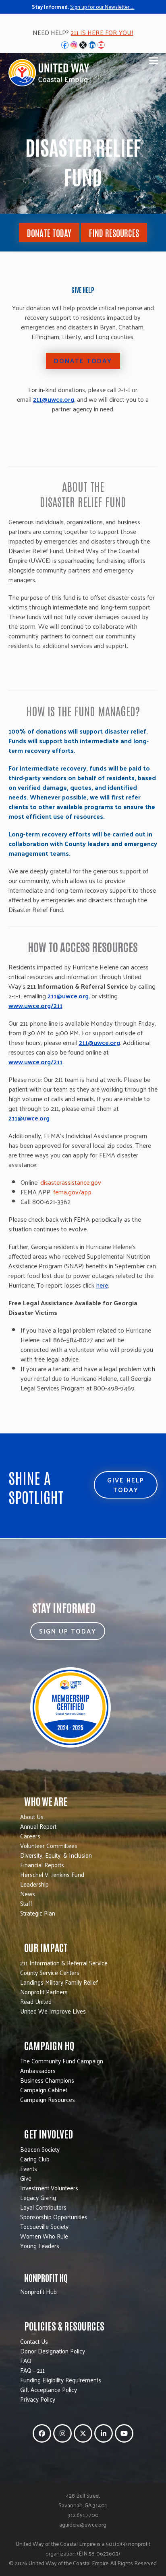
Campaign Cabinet (44, 2090)
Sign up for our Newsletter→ (102, 7)
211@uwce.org (68, 996)
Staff (26, 1903)
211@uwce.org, (54, 399)
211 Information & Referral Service (64, 1963)
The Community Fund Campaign (62, 2061)
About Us (32, 1816)
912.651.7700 (83, 2515)
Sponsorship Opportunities (54, 2217)
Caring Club (35, 2159)
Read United (36, 2001)
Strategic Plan (38, 1913)
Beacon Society (40, 2149)
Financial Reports (42, 1865)
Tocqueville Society (44, 2226)
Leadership (34, 1884)
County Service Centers (50, 1972)
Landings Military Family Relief (59, 1982)
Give (26, 2178)
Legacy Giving (38, 2197)
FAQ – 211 (32, 2370)
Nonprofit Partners (44, 1992)
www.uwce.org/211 (35, 1005)
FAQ (26, 2360)
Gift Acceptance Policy (49, 2389)
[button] (154, 61)
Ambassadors (38, 2070)
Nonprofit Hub (38, 2291)
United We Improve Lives (53, 2011)
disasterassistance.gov (71, 1182)
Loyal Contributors (43, 2207)
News (28, 1894)
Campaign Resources (48, 2099)
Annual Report (38, 1826)
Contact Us (34, 2341)
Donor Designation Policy (53, 2351)
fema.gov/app (72, 1192)
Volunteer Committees (49, 1845)
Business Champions (47, 2080)
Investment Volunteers (49, 2188)
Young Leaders (40, 2246)
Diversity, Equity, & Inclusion (56, 1855)
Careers (30, 1836)
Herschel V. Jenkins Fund (52, 1874)
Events (29, 2168)
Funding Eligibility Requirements (61, 2380)
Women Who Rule (44, 2236)
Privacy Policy (38, 2399)
